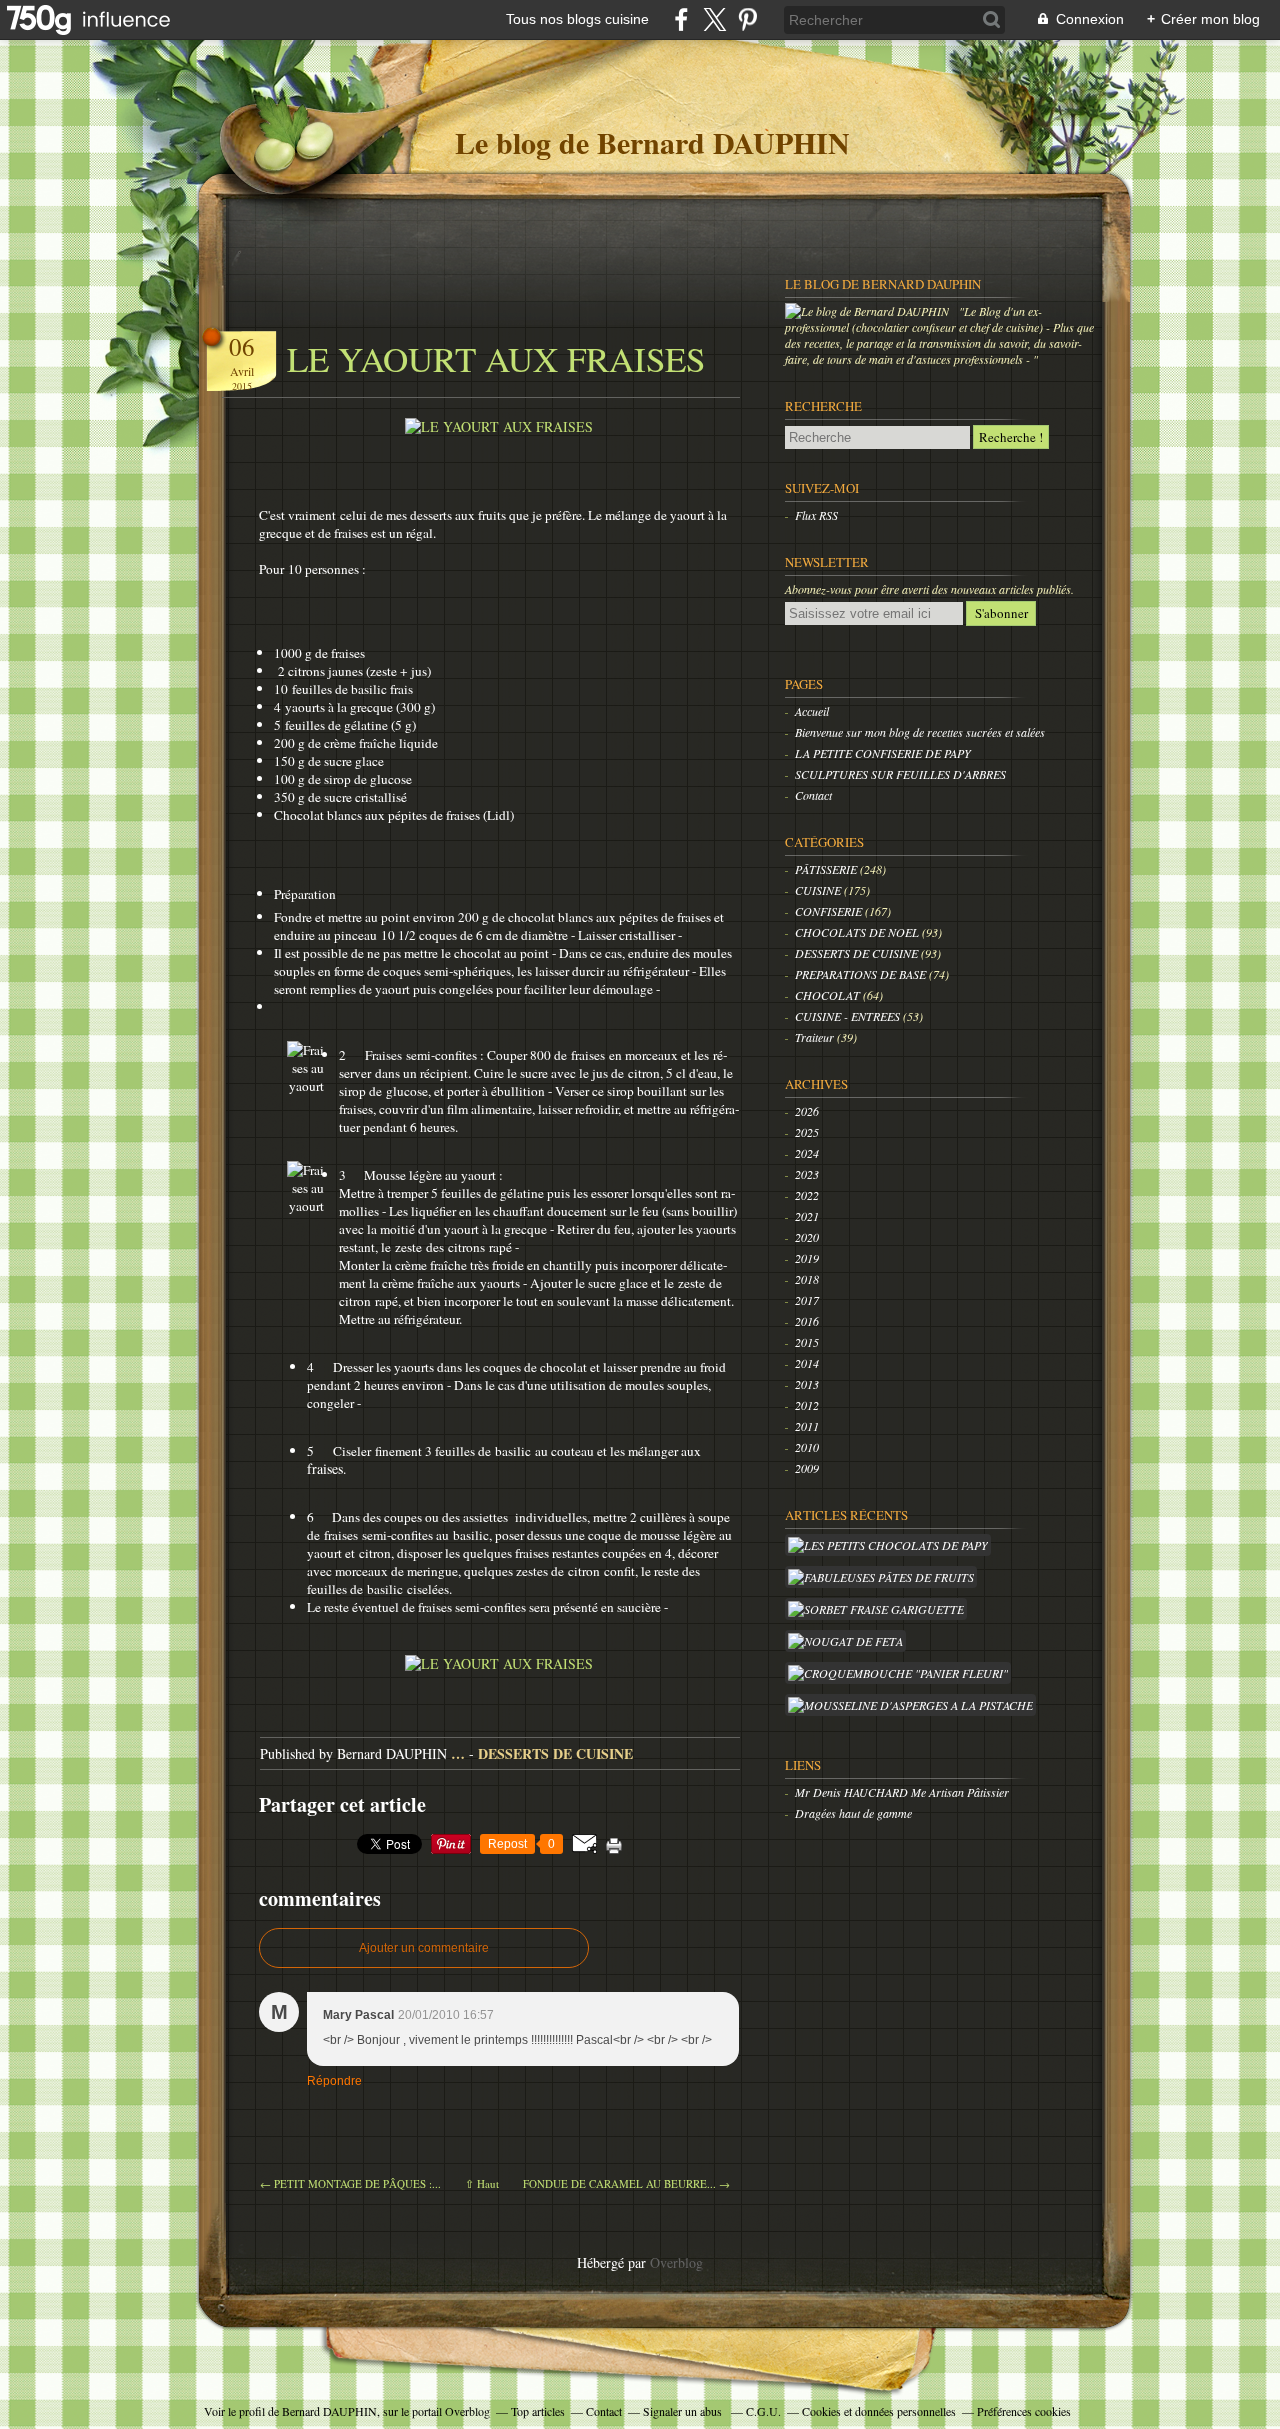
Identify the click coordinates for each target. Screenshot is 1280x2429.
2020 (807, 1237)
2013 (807, 1384)
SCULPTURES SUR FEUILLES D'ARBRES (900, 774)
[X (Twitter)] (714, 19)
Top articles (538, 2411)
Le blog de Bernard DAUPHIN (652, 142)
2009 (807, 1468)
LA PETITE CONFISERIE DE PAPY (883, 753)
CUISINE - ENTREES (849, 1016)
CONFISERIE (830, 911)
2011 (807, 1426)
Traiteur (816, 1037)
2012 (807, 1405)
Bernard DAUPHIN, (332, 2411)
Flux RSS (816, 515)
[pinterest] (747, 19)
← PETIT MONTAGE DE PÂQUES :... (350, 2183)
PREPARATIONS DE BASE (862, 974)
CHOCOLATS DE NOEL (858, 932)
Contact (813, 795)
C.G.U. (763, 2411)
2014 (807, 1363)
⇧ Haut (482, 2183)
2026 (807, 1111)
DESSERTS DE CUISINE (555, 1753)
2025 (807, 1132)
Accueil (812, 711)
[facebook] (681, 19)
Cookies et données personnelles (879, 2411)
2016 (807, 1321)
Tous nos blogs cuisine (577, 19)
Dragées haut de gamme (853, 1813)
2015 (807, 1342)
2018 (807, 1279)
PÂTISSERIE (827, 869)
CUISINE (819, 890)
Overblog (676, 2262)
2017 (807, 1300)
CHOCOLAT (829, 995)
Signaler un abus (684, 2411)
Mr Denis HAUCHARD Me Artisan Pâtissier (902, 1792)
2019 (807, 1258)
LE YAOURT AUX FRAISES (496, 358)
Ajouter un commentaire (424, 1948)
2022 (807, 1195)
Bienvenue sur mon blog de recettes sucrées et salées (920, 732)
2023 (807, 1174)
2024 (807, 1153)
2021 (807, 1216)
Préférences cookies (1024, 2411)
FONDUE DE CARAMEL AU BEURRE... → (626, 2183)
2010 (807, 1447)
